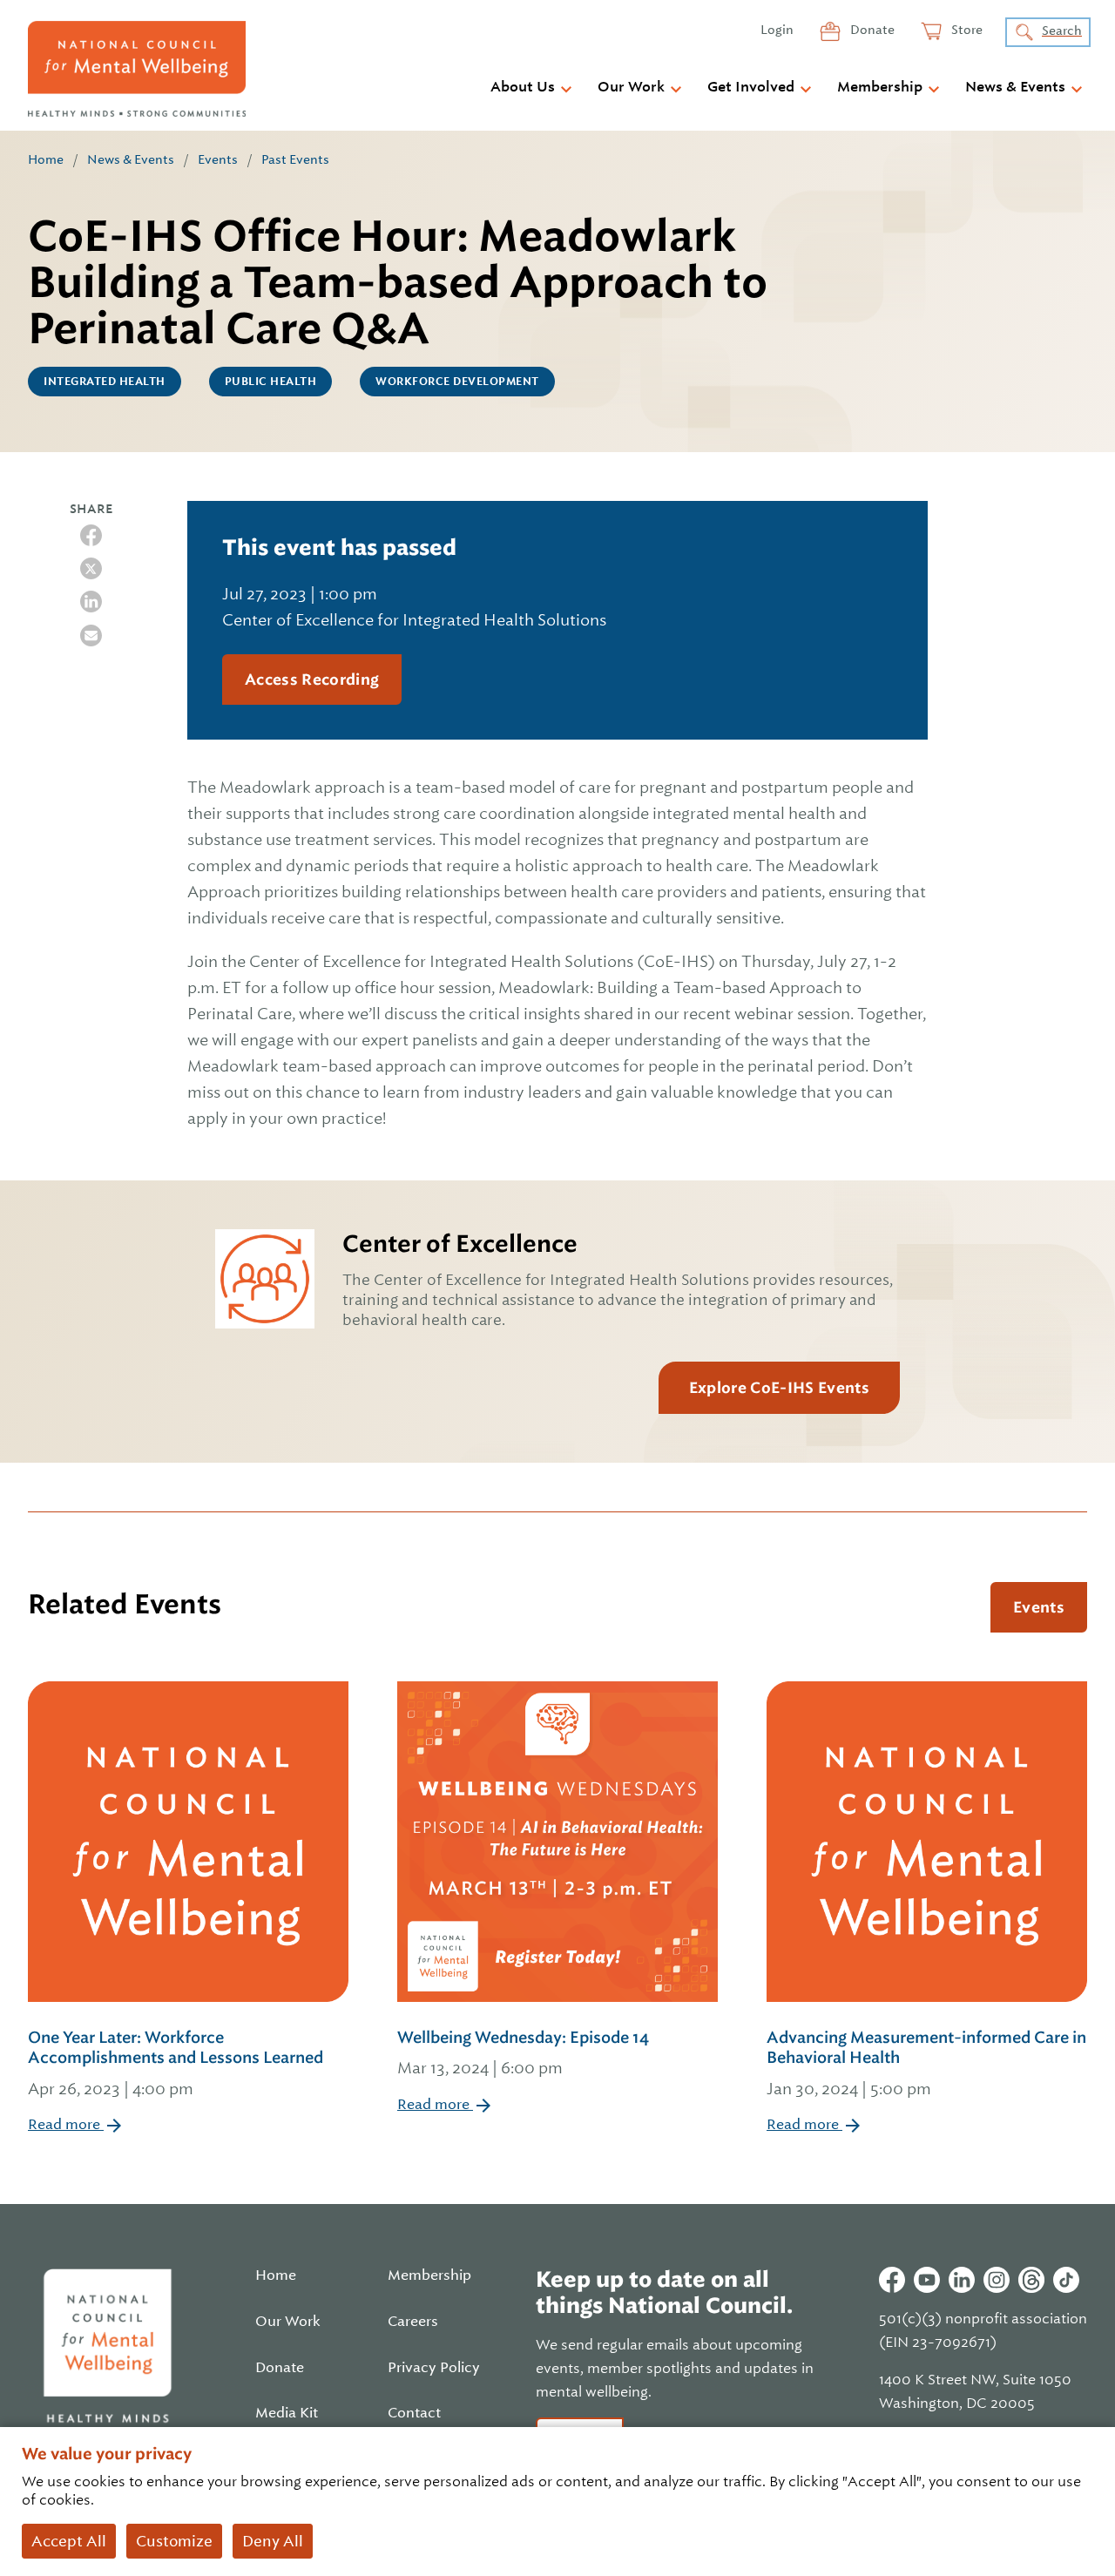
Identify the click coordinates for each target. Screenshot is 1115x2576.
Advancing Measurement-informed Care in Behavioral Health (926, 2063)
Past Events (295, 159)
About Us (523, 87)
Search (1062, 30)
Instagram (997, 2280)
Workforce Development (457, 382)
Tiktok (1066, 2280)
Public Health (271, 382)
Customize (174, 2541)
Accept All (69, 2541)
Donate (871, 30)
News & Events (1015, 87)
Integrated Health (105, 382)
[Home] (137, 69)
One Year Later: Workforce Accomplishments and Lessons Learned (176, 2063)
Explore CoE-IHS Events (779, 1388)
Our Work (631, 87)
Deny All (273, 2541)
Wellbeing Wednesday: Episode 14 (523, 2052)
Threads (1031, 2280)
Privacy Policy (434, 2368)
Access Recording (312, 679)
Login (777, 30)
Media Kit (287, 2413)
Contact (414, 2413)
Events (218, 159)
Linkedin (962, 2280)
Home (46, 159)
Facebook (892, 2280)
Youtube (927, 2280)
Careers (413, 2322)
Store (966, 30)
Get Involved (751, 87)
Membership (880, 87)
